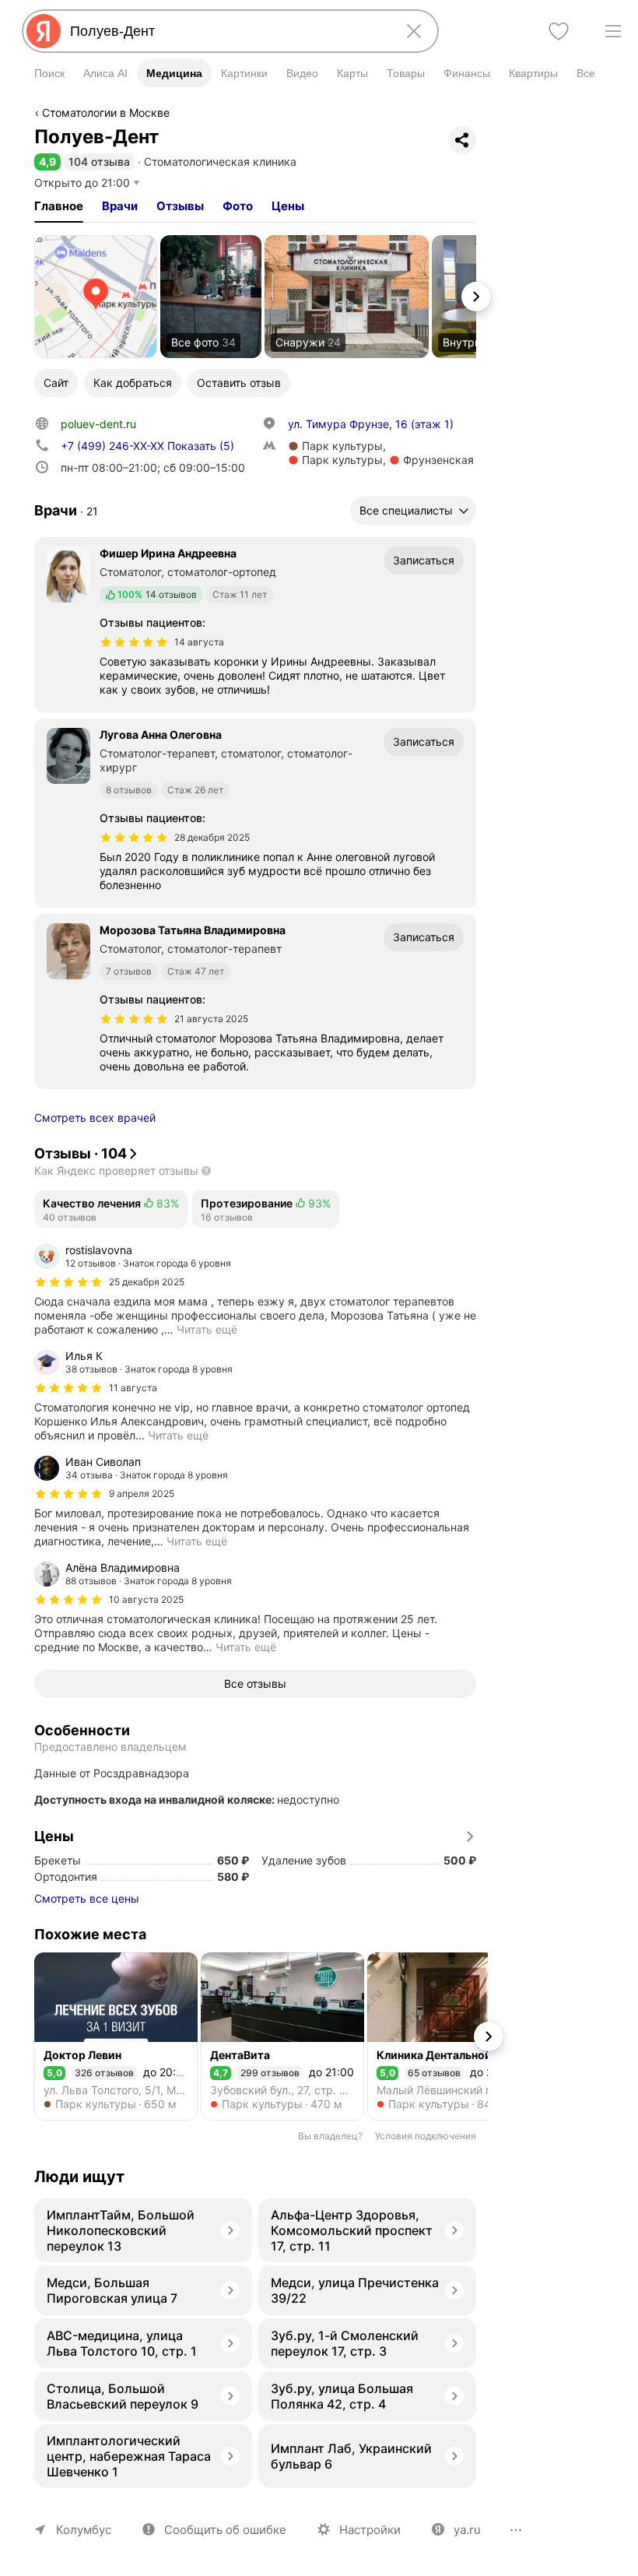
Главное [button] (59, 206)
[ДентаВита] (282, 2037)
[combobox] (227, 31)
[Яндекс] (44, 31)
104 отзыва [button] (99, 162)
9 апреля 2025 (142, 1494)
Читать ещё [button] (207, 1329)
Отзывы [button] (180, 206)
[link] (96, 297)
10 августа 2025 (146, 1599)
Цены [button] (288, 206)
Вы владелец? (330, 2136)
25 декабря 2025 (147, 1282)
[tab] (59, 206)
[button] (47, 162)
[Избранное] (559, 31)
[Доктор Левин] (116, 2037)
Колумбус (84, 2530)
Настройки (370, 2530)
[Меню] (613, 31)
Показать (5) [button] (147, 446)
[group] (255, 1290)
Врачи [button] (120, 206)
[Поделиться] (462, 140)
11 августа (133, 1388)
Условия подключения (426, 2136)
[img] (134, 642)
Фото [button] (238, 206)
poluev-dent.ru (98, 424)
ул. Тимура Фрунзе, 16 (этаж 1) (371, 424)
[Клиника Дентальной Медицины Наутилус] (449, 2037)
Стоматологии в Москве (106, 112)
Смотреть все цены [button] (87, 1898)
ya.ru (467, 2530)
